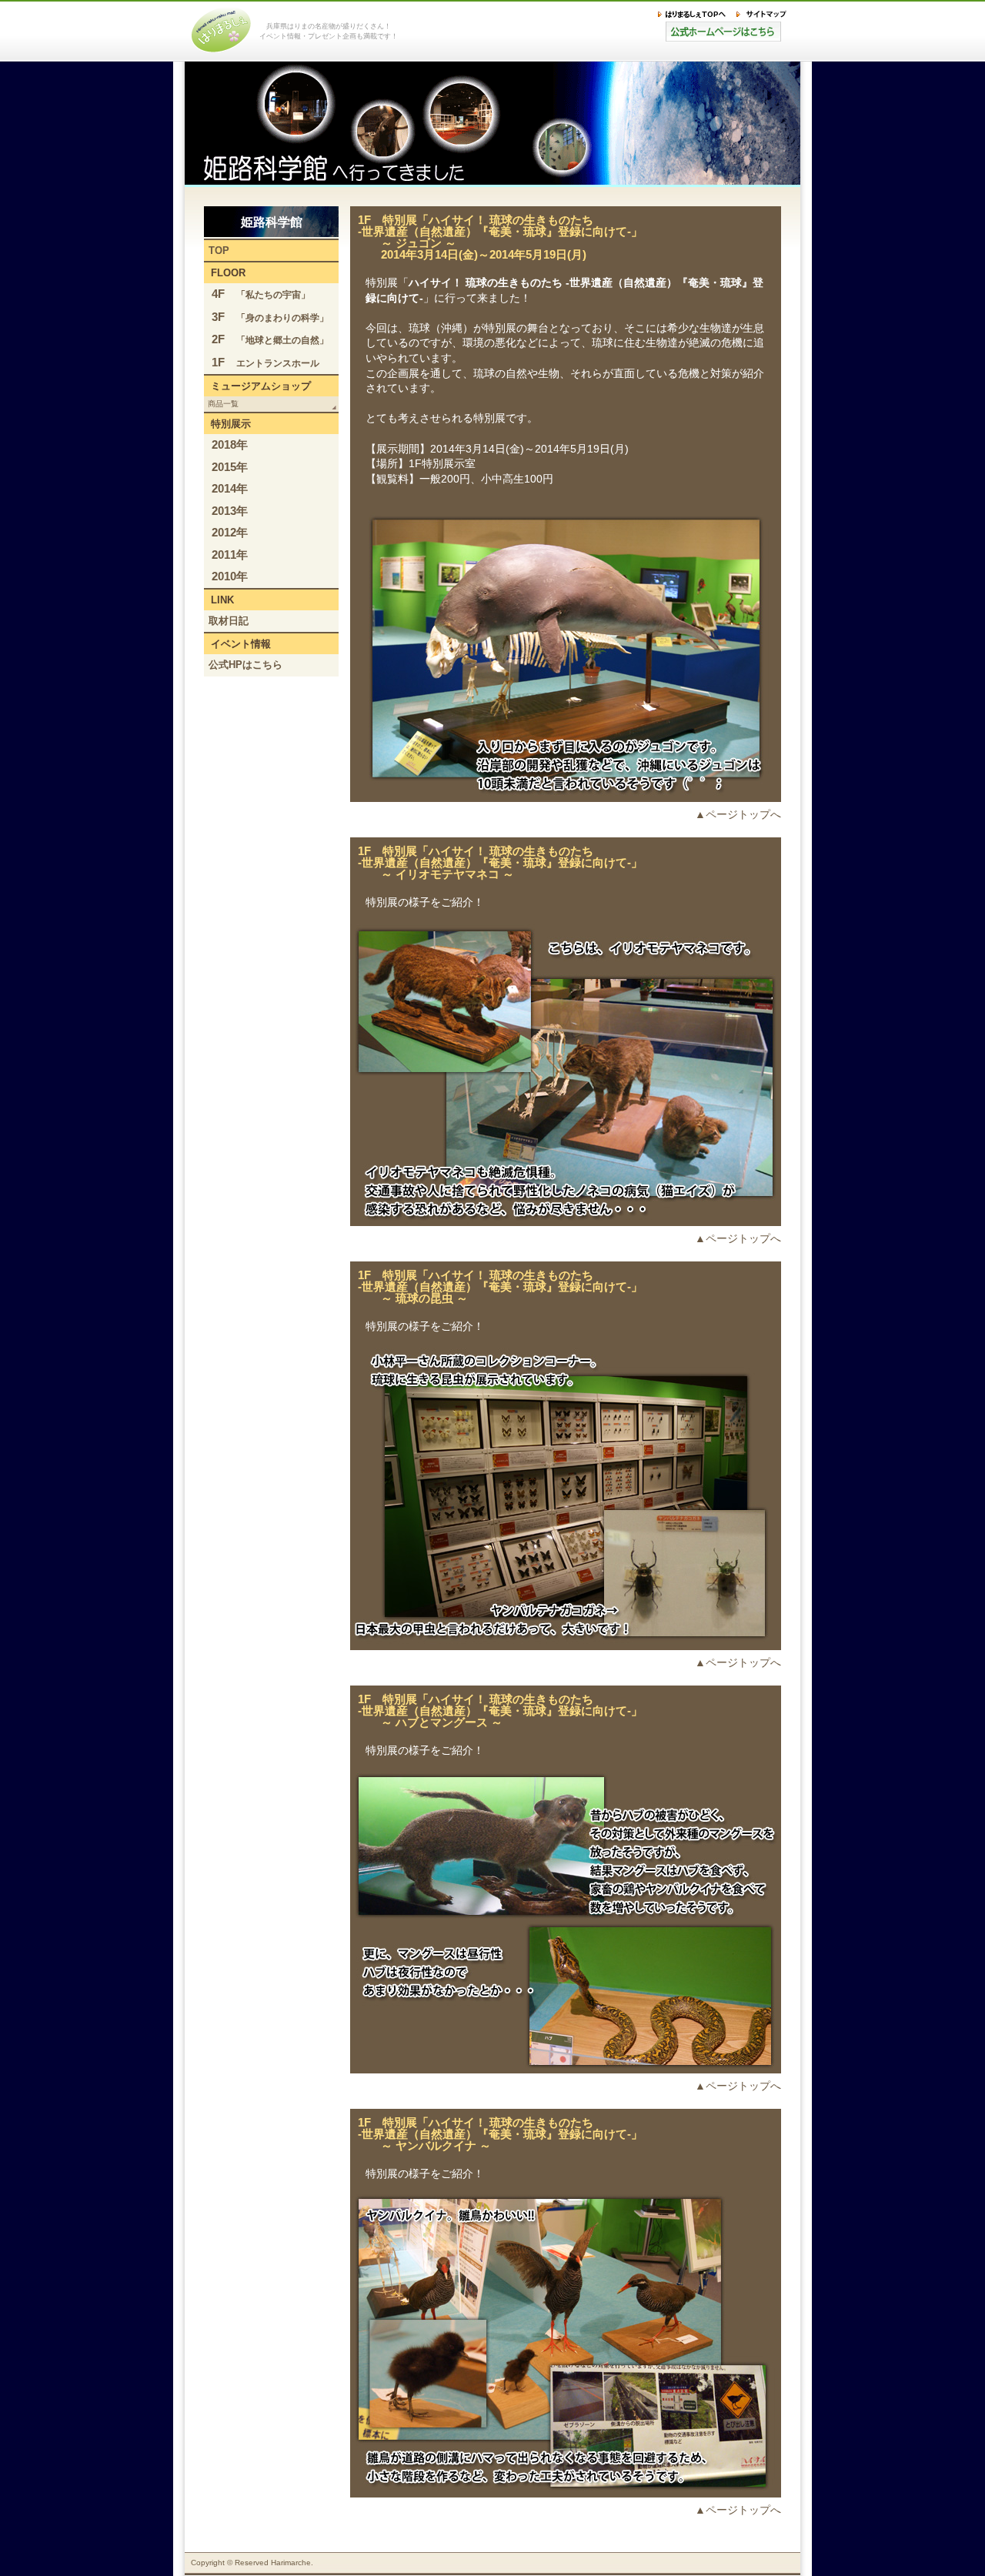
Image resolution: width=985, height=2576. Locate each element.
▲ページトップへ (738, 814)
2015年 (230, 467)
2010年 (230, 576)
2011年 (230, 555)
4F (261, 294)
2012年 (230, 532)
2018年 (230, 444)
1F (265, 362)
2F (270, 339)
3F (270, 317)
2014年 (230, 488)
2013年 (230, 511)
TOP (219, 251)
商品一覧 (223, 404)
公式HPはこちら (245, 665)
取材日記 (229, 621)
